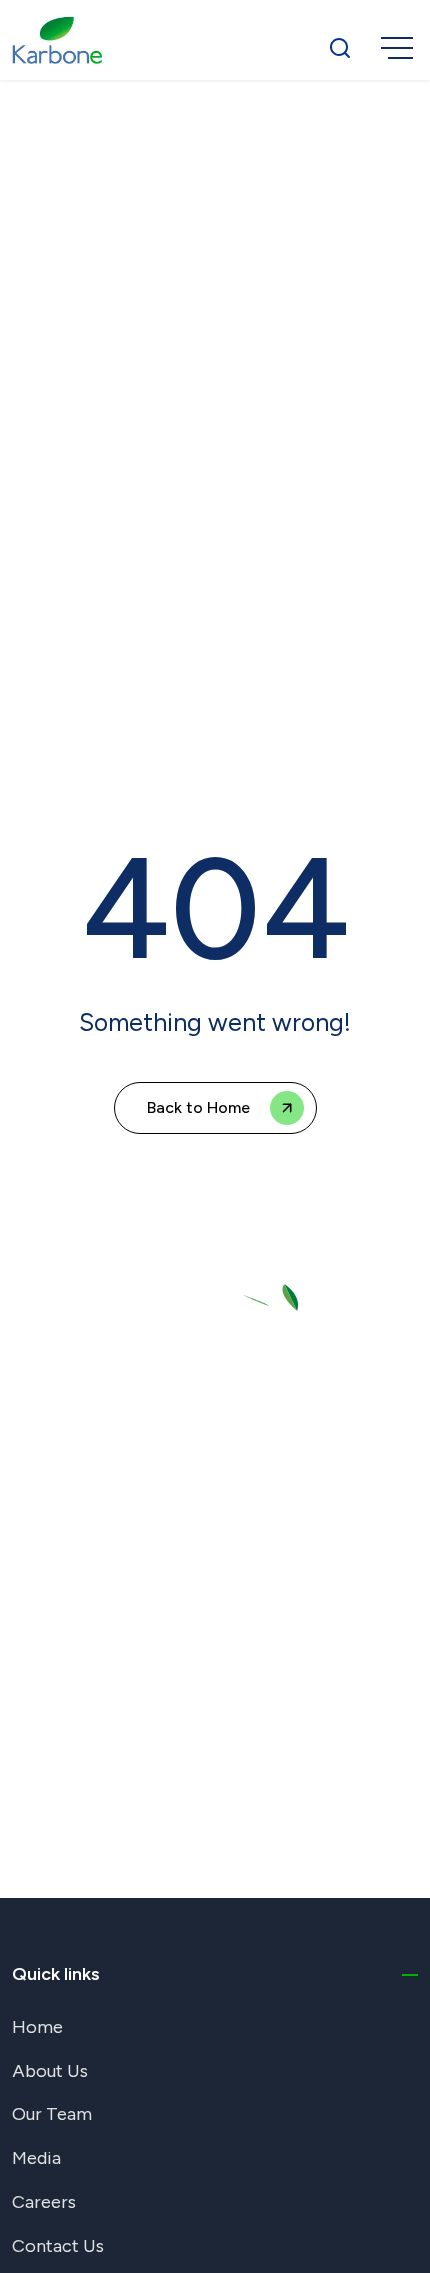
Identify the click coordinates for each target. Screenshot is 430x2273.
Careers (44, 2202)
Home (37, 2027)
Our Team (52, 2114)
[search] (340, 47)
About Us (50, 2071)
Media (36, 2158)
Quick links (56, 1974)
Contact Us (58, 2246)
